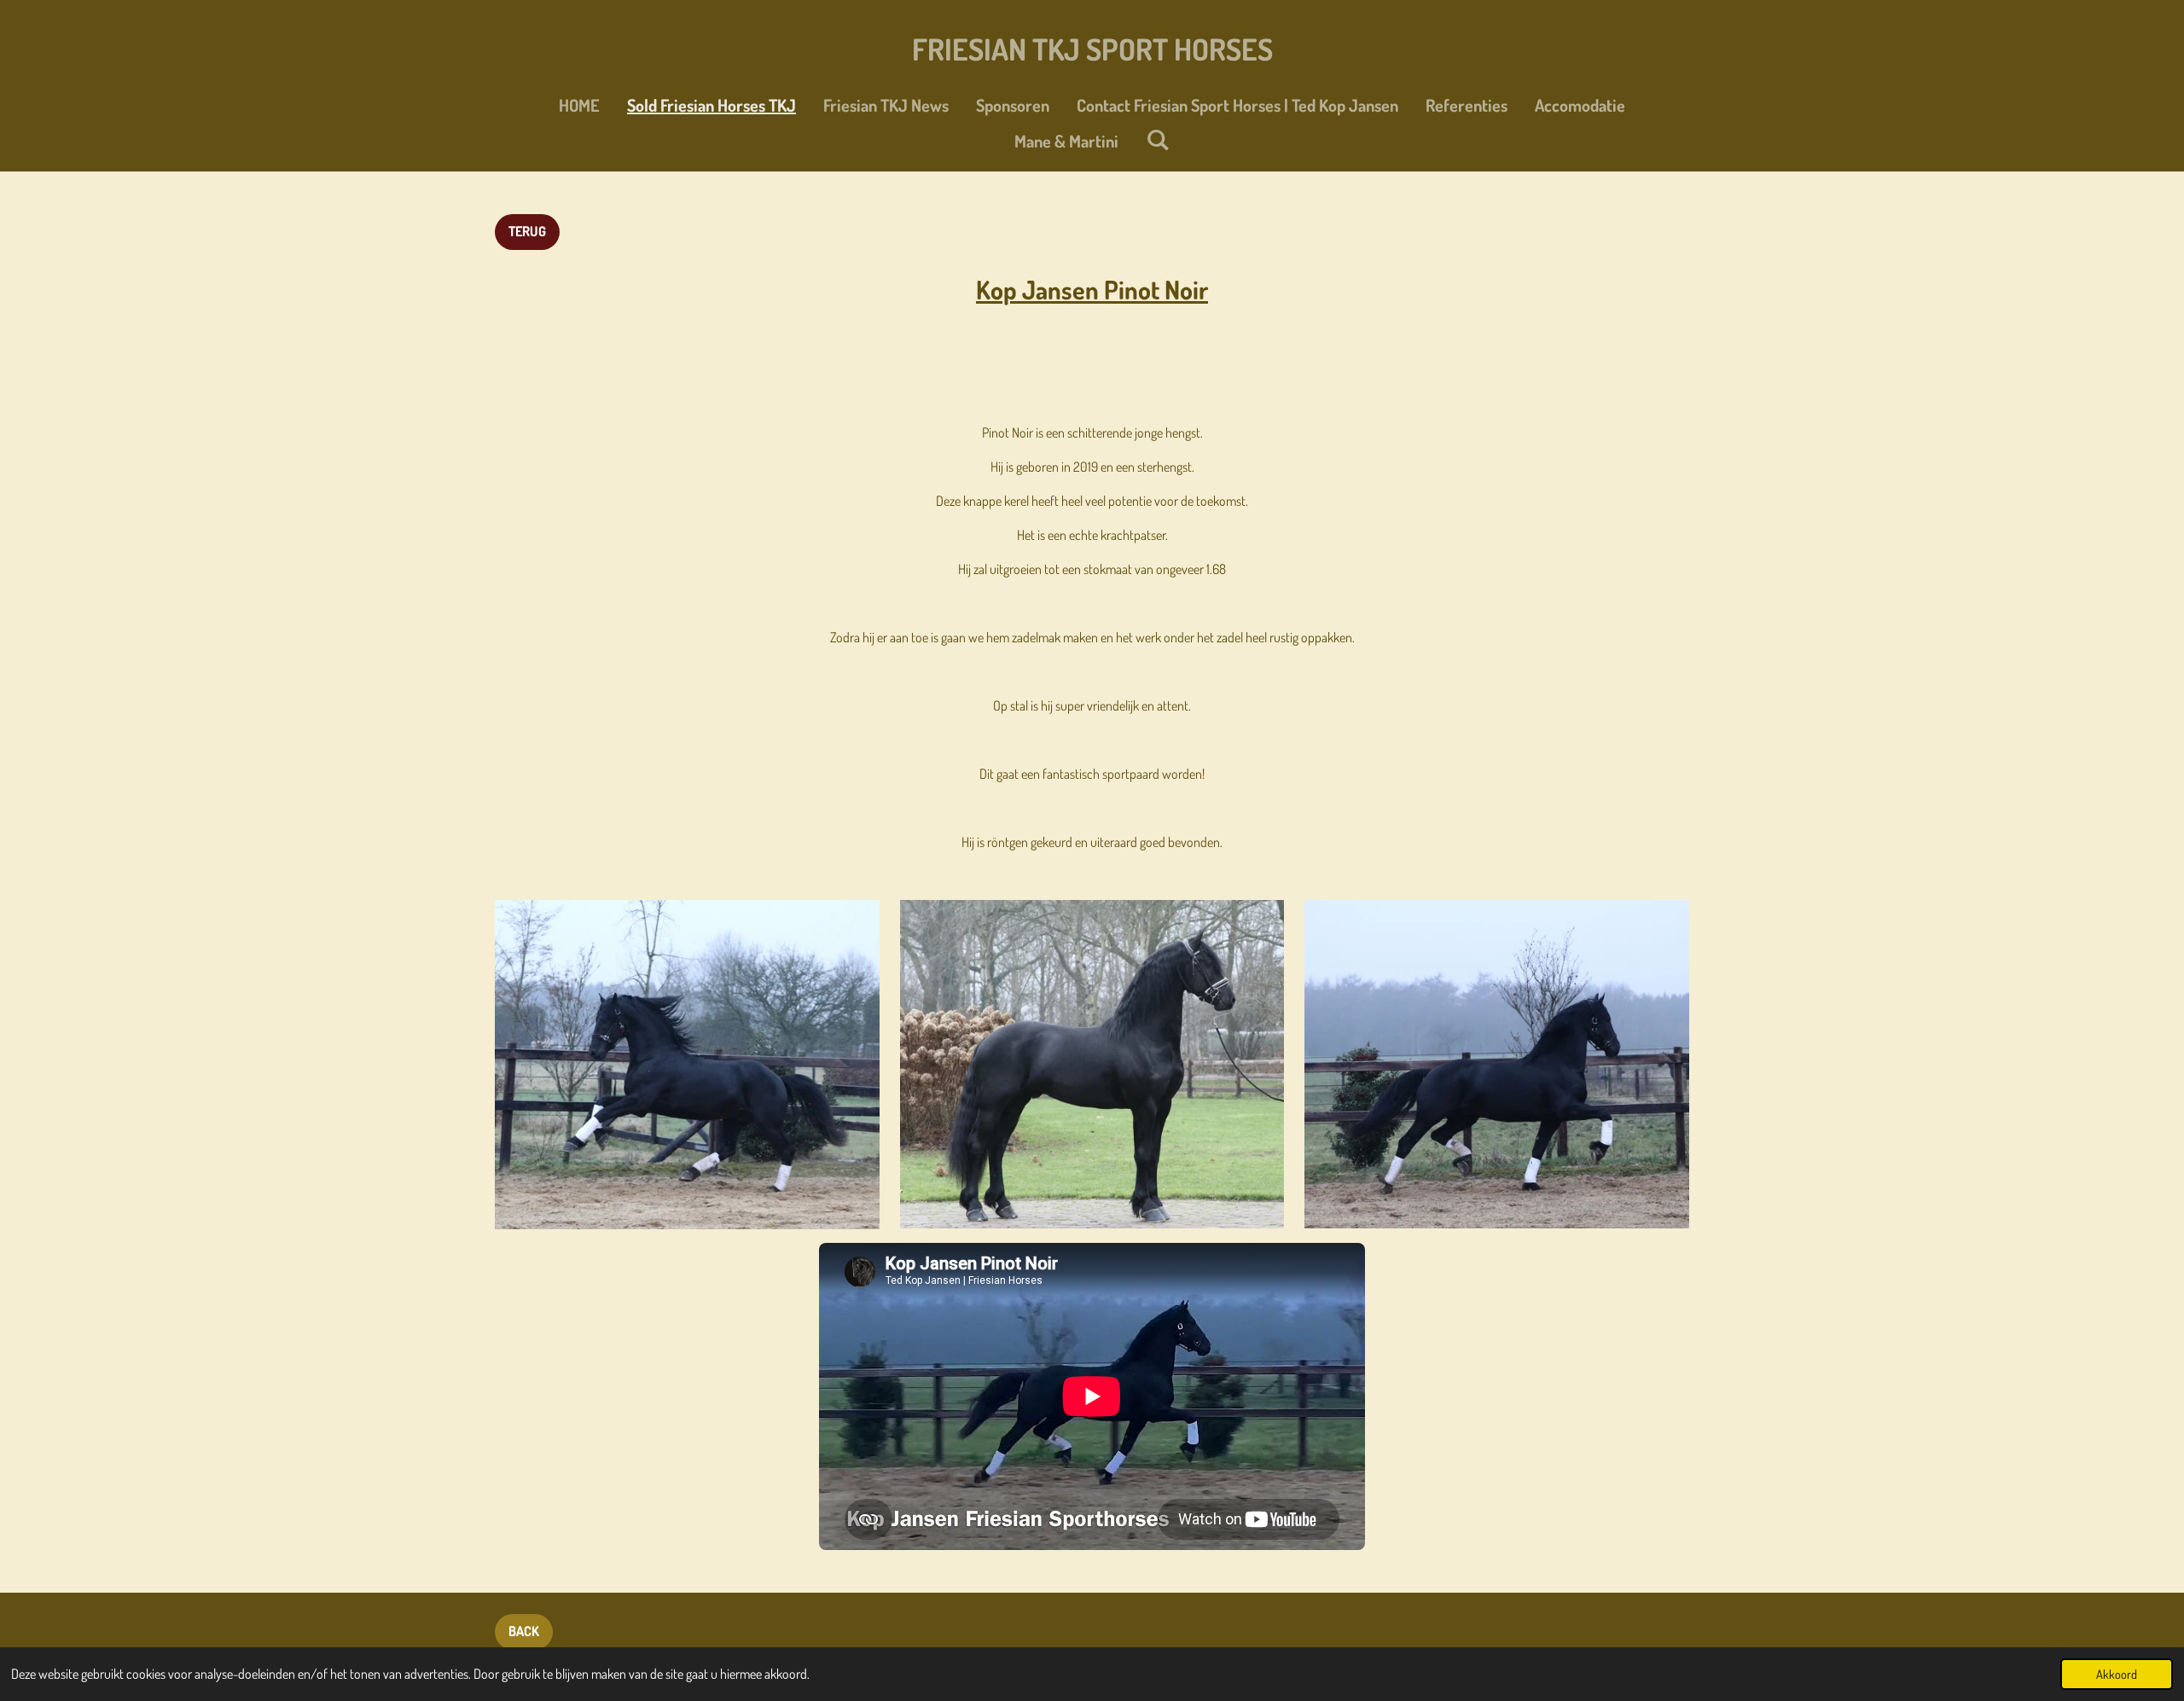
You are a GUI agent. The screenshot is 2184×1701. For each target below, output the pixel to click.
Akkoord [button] (2117, 1674)
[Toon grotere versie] (687, 1065)
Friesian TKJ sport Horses (1092, 49)
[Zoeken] (1158, 139)
